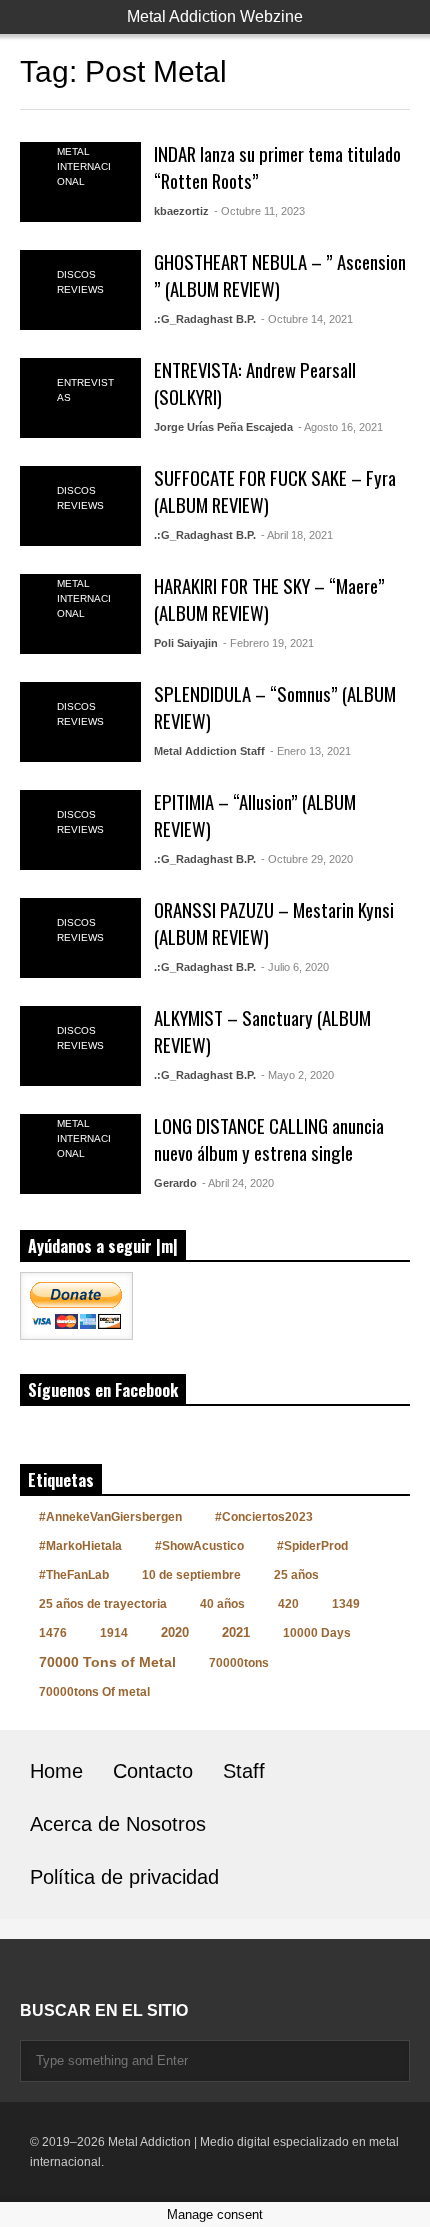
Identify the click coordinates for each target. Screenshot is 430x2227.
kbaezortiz (181, 211)
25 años (296, 1575)
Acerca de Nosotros (118, 1824)
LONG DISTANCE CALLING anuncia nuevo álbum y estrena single (269, 1139)
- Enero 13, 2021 (310, 751)
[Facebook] (28, 1970)
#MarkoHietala (80, 1546)
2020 (175, 1632)
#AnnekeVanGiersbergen (110, 1517)
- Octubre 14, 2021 (307, 319)
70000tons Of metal (94, 1692)
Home (56, 1771)
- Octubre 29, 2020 (307, 859)
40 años (222, 1604)
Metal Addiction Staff (209, 751)
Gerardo (175, 1183)
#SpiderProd (312, 1546)
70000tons (239, 1663)
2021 (236, 1632)
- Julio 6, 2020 (295, 967)
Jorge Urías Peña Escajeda (223, 427)
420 (288, 1604)
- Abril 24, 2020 (238, 1183)
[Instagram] (64, 1970)
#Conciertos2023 (264, 1517)
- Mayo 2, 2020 (297, 1075)
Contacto (153, 1771)
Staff (244, 1771)
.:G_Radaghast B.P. (205, 319)
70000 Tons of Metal (107, 1662)
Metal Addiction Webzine (215, 16)
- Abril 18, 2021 (297, 535)
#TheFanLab (74, 1575)
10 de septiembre (191, 1575)
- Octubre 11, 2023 (259, 211)
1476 (53, 1633)
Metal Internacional (84, 166)
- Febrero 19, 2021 (268, 643)
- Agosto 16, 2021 (340, 427)
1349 (346, 1604)
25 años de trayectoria (103, 1604)
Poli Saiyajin (186, 643)
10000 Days (317, 1633)
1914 (114, 1633)
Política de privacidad (124, 1877)
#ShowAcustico (199, 1546)
